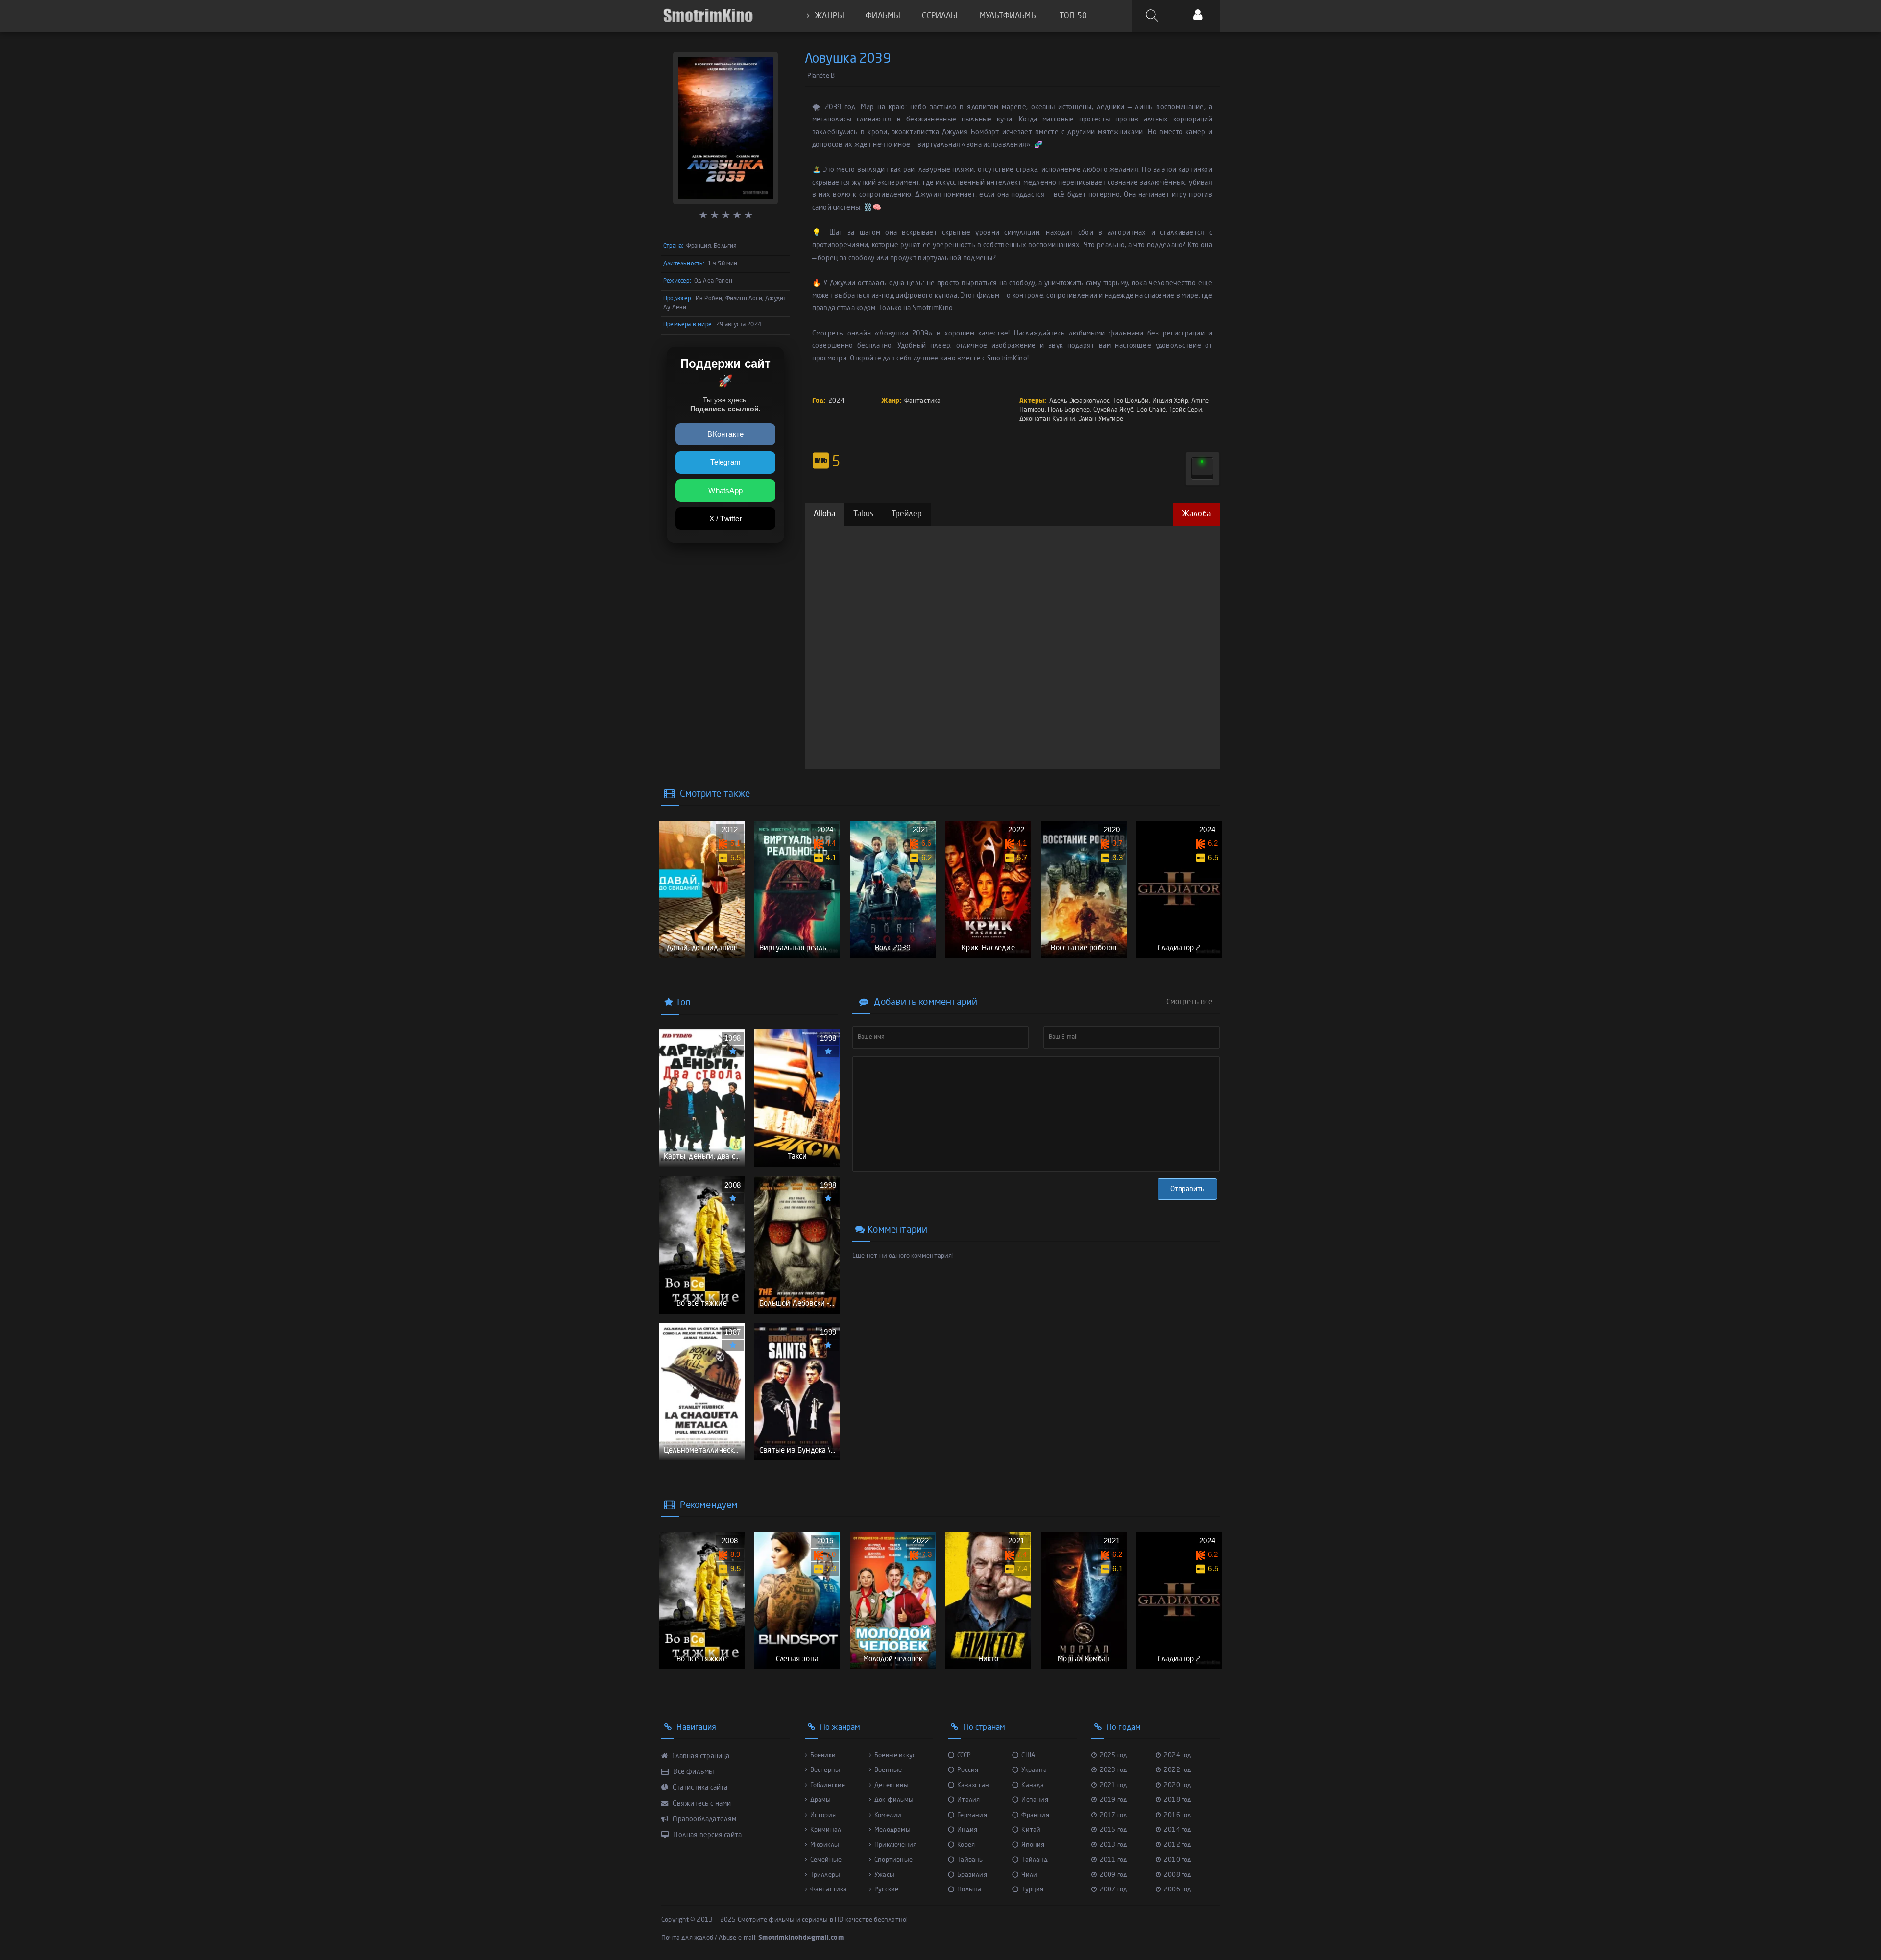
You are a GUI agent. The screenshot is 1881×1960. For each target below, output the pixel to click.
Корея (966, 1845)
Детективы (892, 1785)
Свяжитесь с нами (701, 1804)
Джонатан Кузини (1047, 419)
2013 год (1114, 1845)
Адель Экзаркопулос (1080, 401)
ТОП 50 (1073, 16)
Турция (1032, 1890)
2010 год (1178, 1860)
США (1028, 1756)
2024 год (1178, 1756)
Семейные (826, 1860)
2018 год (1178, 1800)
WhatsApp (725, 490)
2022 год (1178, 1770)
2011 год (1114, 1860)
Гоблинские (828, 1785)
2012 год (1178, 1845)
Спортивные (893, 1860)
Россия (968, 1770)
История (823, 1815)
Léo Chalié (1151, 410)
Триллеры (825, 1875)
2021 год (1114, 1785)
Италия (968, 1800)
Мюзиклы (825, 1845)
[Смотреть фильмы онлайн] (708, 16)
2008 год (1178, 1875)
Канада (1033, 1785)
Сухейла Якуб (1113, 410)
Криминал (826, 1830)
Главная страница (700, 1756)
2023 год (1114, 1770)
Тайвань (970, 1860)
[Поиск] (1154, 16)
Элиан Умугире (1101, 419)
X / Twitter (726, 518)
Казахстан (973, 1785)
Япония (1033, 1845)
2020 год (1178, 1785)
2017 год (1114, 1815)
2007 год (1114, 1890)
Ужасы (884, 1875)
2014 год (1178, 1830)
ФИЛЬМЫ (883, 16)
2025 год (1114, 1756)
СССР (964, 1756)
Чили (1029, 1875)
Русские (886, 1890)
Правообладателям (704, 1819)
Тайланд (1034, 1860)
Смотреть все (1189, 1002)
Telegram (725, 462)
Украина (1034, 1770)
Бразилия (972, 1875)
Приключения (895, 1845)
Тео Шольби (1131, 401)
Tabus (864, 514)
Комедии (888, 1815)
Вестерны (825, 1770)
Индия (967, 1830)
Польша (969, 1890)
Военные (888, 1770)
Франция (1035, 1815)
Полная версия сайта (707, 1835)
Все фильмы (693, 1772)
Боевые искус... (897, 1756)
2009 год (1114, 1875)
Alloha (825, 514)
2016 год (1178, 1815)
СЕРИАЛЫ (940, 16)
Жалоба (1196, 514)
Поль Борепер (1069, 410)
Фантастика (923, 401)
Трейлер (907, 514)
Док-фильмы (894, 1800)
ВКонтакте (725, 434)
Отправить (1187, 1189)
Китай (1031, 1830)
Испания (1035, 1800)
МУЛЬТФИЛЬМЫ (1009, 16)
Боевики (823, 1756)
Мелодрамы (892, 1830)
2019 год (1114, 1800)
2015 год (1114, 1830)
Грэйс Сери (1186, 410)
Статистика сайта (699, 1788)
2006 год (1178, 1890)
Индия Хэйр (1170, 401)
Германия (972, 1815)
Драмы (821, 1800)
